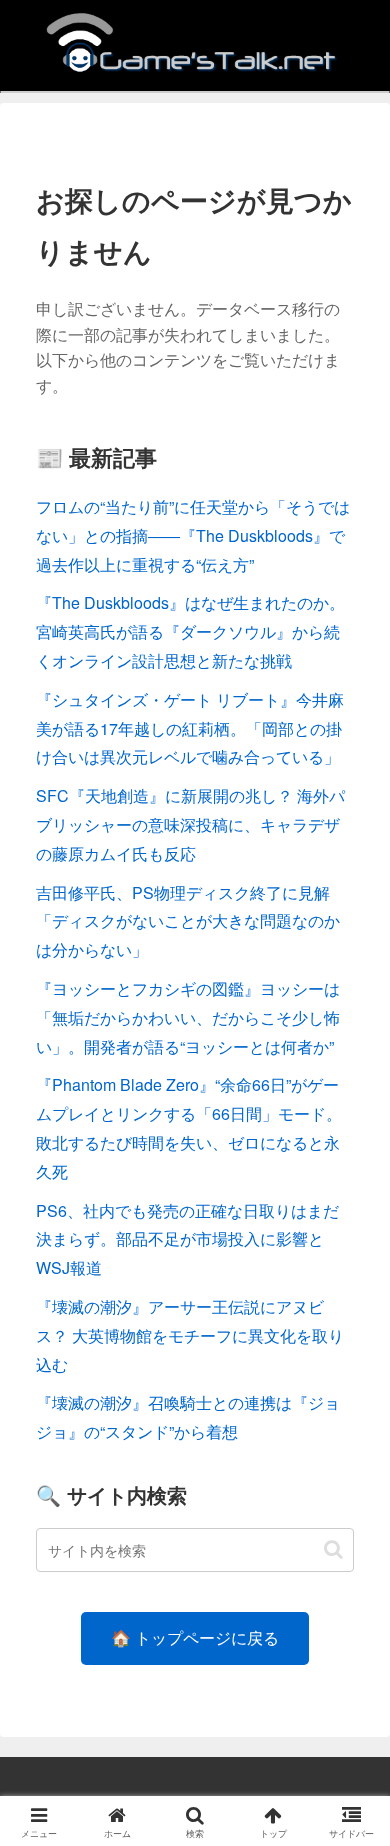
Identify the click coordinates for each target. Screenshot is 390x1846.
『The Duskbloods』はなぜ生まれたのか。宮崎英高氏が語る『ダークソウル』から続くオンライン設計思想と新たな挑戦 (190, 631)
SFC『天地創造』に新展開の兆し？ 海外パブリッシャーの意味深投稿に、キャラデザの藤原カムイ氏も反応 (190, 824)
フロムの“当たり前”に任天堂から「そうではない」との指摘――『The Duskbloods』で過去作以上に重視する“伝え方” (193, 535)
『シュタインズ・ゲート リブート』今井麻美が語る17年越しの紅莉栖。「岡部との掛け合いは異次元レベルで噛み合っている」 (190, 728)
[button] (333, 1549)
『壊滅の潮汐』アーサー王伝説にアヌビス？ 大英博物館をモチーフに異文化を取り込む (190, 1335)
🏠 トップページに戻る (195, 1637)
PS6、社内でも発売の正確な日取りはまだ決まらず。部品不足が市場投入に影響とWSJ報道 (187, 1239)
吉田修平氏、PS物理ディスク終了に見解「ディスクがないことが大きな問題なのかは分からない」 (188, 921)
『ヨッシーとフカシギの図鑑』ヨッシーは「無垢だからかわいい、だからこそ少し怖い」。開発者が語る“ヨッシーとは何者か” (188, 1017)
